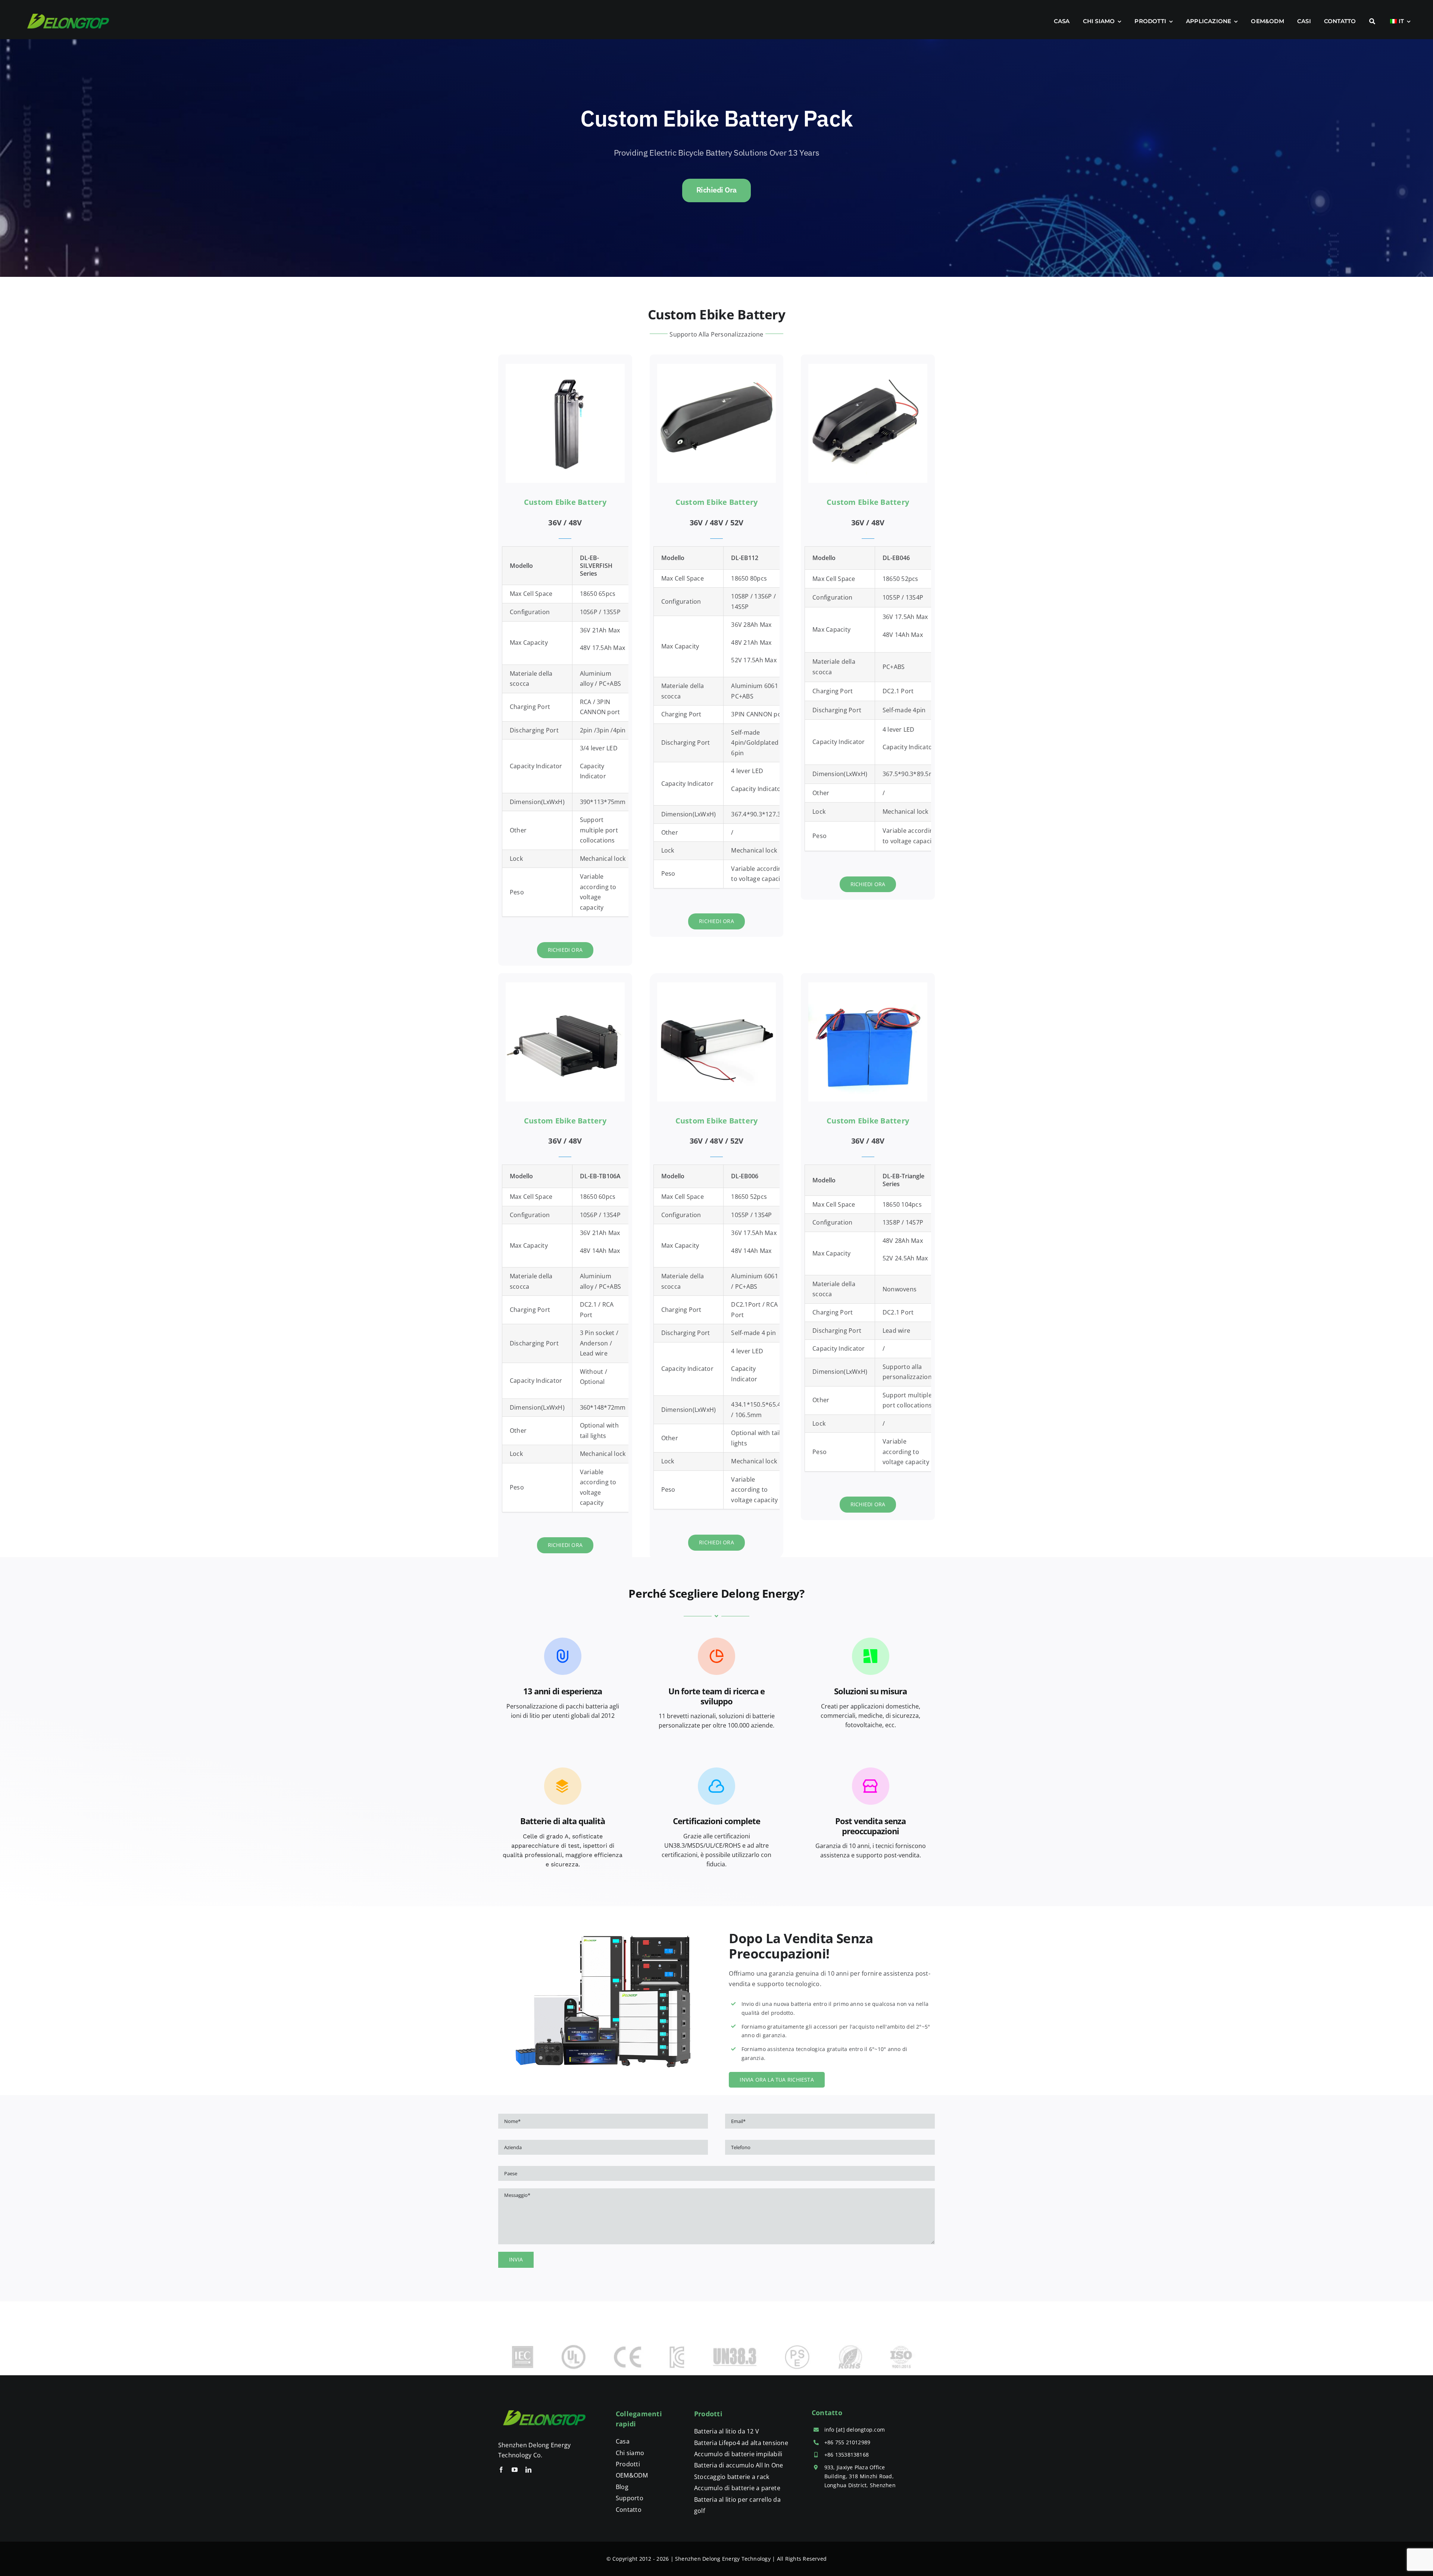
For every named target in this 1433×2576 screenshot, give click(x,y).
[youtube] (515, 2470)
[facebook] (501, 2470)
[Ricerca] (1372, 21)
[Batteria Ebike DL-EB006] (717, 985)
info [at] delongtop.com (855, 2430)
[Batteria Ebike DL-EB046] (868, 367)
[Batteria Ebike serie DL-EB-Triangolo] (868, 985)
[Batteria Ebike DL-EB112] (717, 367)
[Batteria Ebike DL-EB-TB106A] (565, 985)
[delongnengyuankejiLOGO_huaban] (545, 2405)
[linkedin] (528, 2470)
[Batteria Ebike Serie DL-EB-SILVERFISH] (565, 367)
